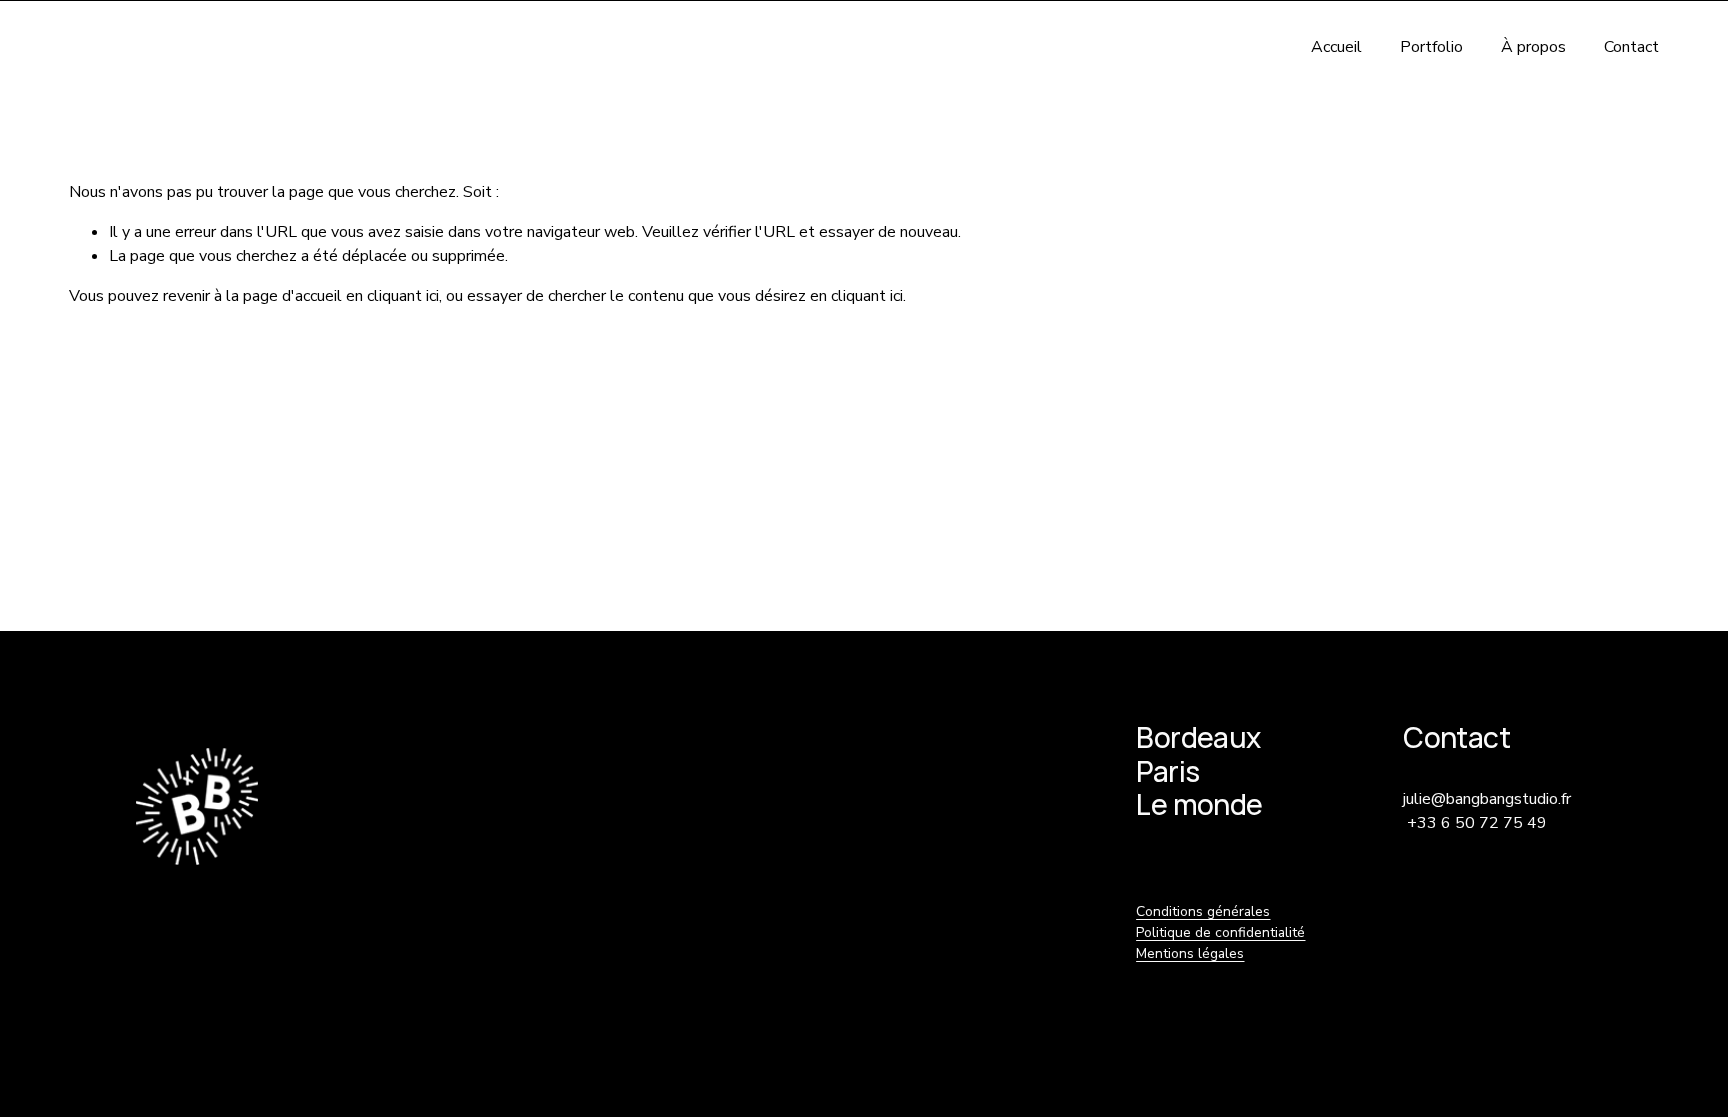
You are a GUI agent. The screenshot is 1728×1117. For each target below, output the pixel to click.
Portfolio (1431, 47)
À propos (1533, 47)
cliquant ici (403, 296)
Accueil (1336, 47)
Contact (1631, 47)
